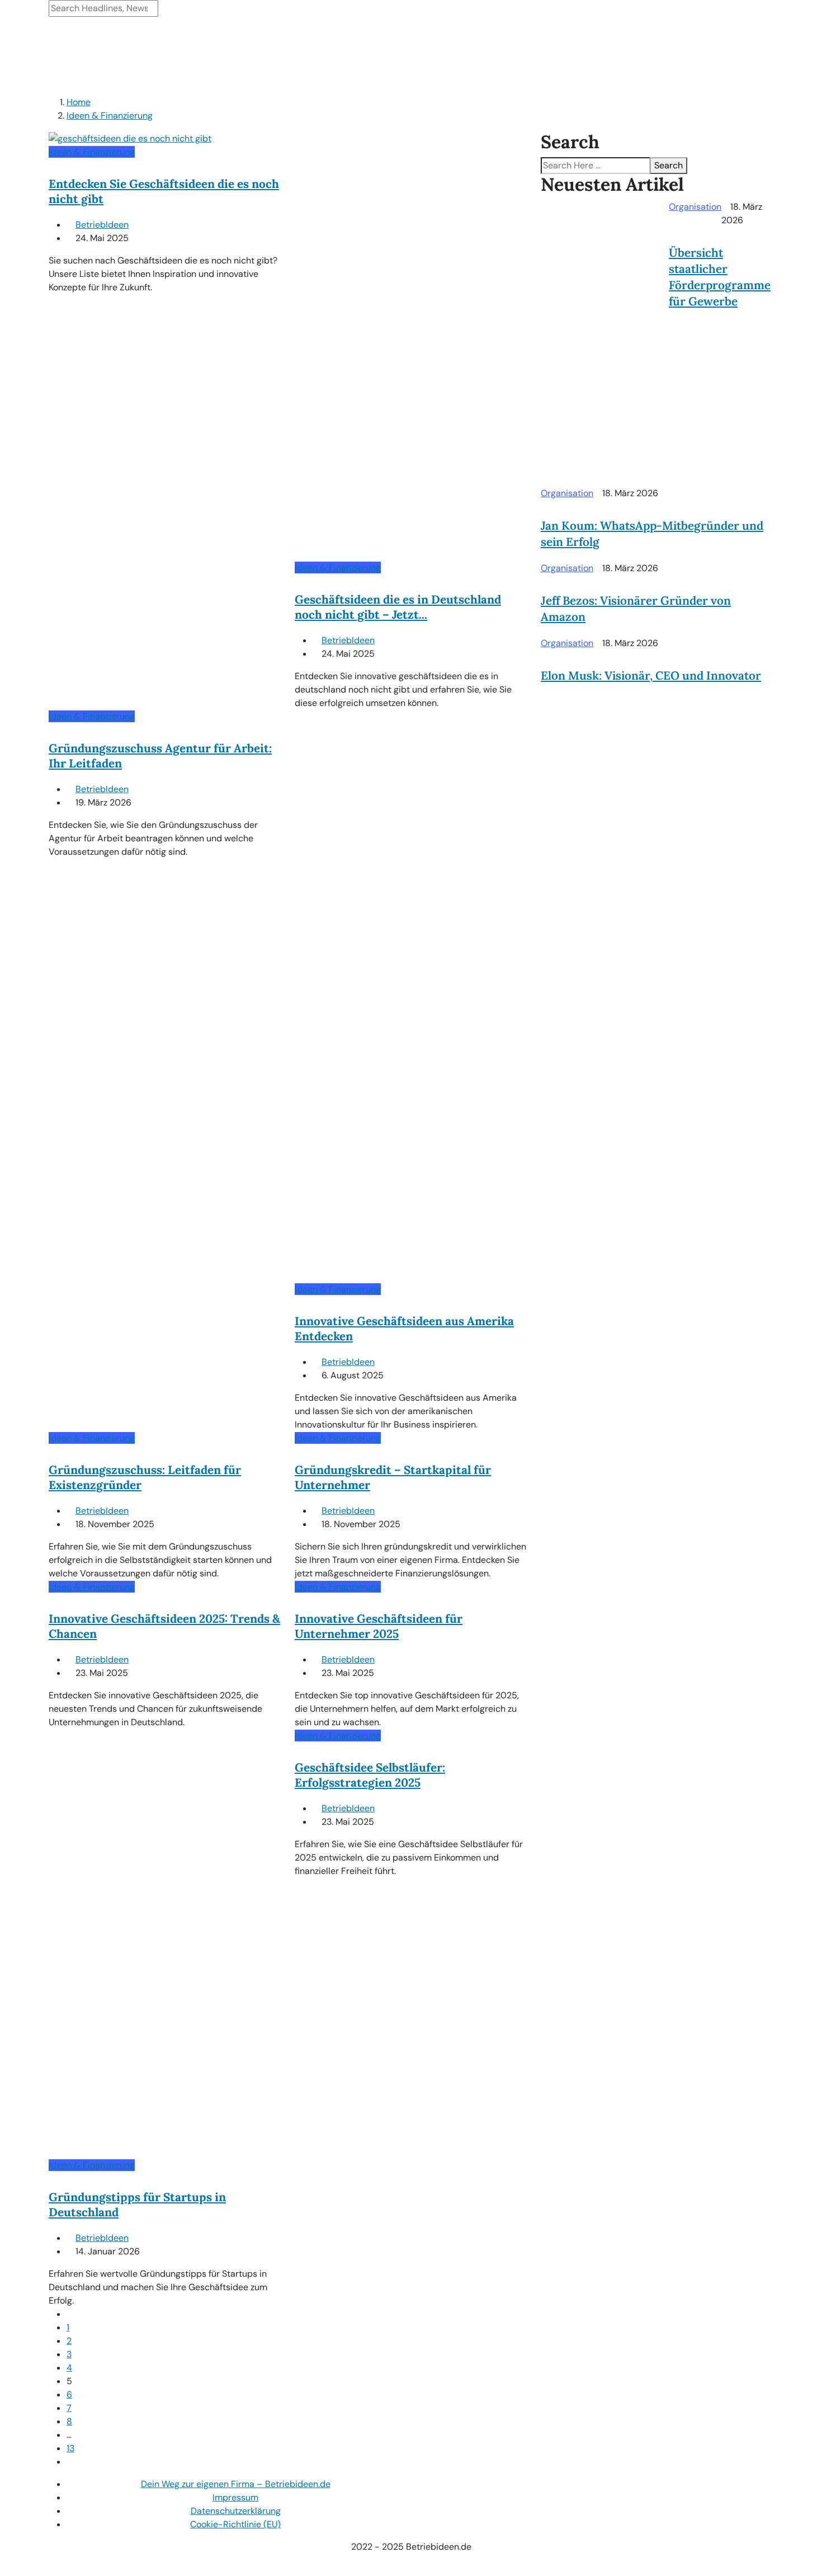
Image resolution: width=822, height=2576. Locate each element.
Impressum (235, 2497)
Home (79, 102)
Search (669, 165)
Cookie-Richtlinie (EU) (235, 2524)
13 (70, 2448)
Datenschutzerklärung (236, 2511)
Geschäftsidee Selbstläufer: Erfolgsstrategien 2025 (370, 1775)
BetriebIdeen (102, 225)
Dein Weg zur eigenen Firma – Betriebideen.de (236, 2484)
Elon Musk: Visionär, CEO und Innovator (651, 675)
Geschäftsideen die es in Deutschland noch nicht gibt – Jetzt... (398, 607)
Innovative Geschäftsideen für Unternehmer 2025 (379, 1626)
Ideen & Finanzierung (110, 116)
